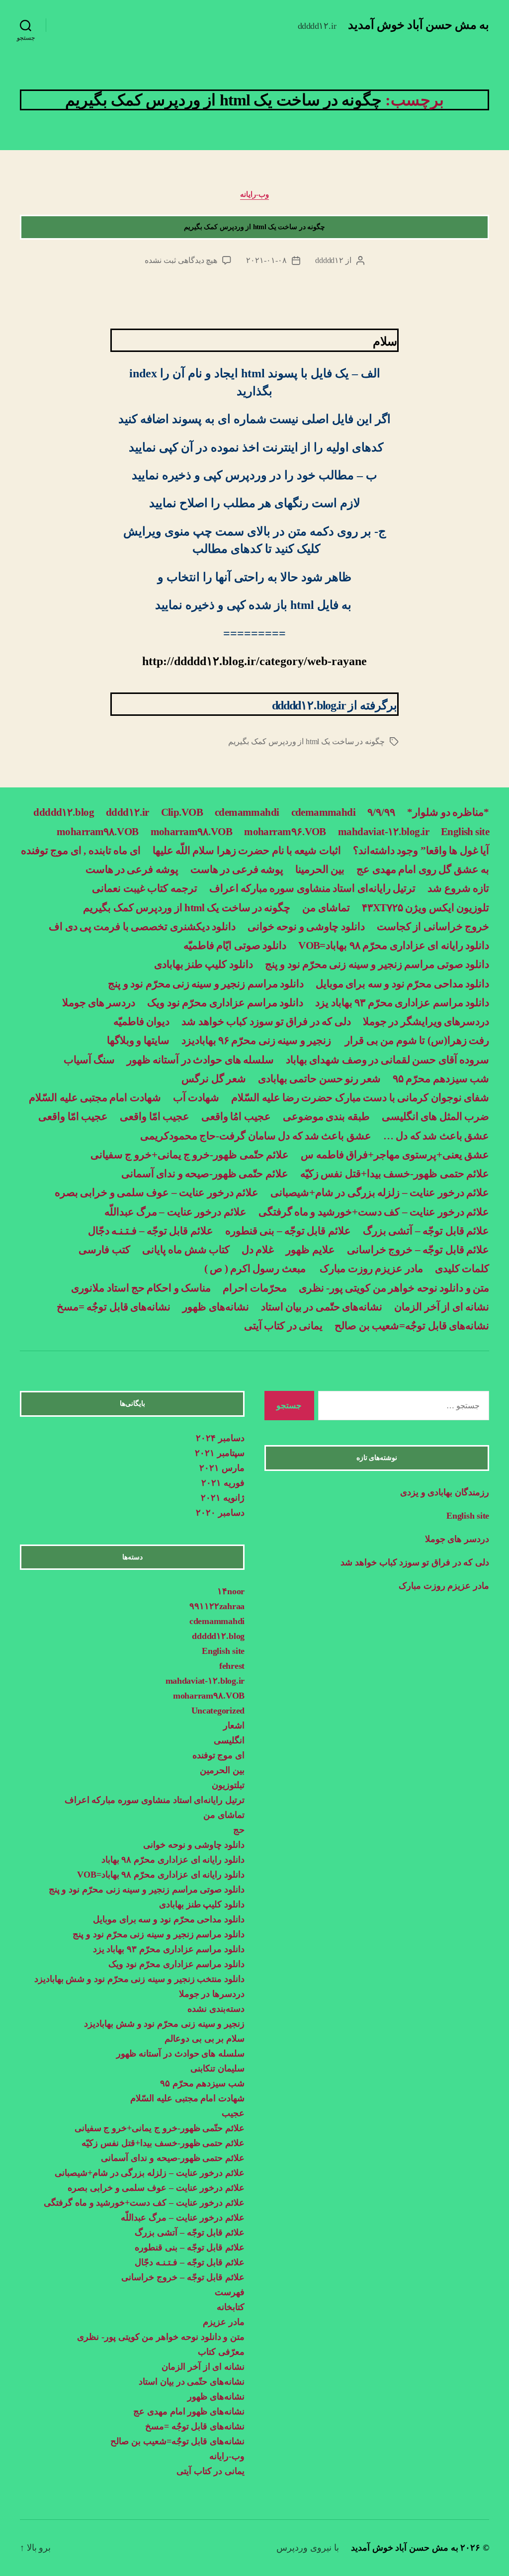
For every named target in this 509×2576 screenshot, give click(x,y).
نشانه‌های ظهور (215, 1307)
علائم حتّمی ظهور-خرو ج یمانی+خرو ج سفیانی (190, 1155)
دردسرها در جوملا (212, 1994)
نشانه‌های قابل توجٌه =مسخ (114, 1307)
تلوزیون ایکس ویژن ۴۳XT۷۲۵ (425, 908)
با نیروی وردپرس (307, 2548)
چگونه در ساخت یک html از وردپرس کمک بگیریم (254, 227)
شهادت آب (196, 1098)
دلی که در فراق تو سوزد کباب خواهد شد (266, 1022)
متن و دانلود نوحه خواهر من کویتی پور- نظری (394, 1288)
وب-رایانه (254, 194)
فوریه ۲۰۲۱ (223, 1483)
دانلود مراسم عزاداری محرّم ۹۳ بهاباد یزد (402, 1003)
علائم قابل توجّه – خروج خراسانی (418, 1250)
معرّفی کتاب (221, 2352)
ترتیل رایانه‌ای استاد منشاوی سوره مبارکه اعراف (313, 888)
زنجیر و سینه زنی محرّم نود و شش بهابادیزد (164, 2024)
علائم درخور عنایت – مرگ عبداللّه (175, 1212)
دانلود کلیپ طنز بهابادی (204, 964)
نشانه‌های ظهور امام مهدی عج (189, 2411)
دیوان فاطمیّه (141, 1022)
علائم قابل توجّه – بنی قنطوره (288, 1231)
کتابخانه (231, 2307)
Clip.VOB (182, 812)
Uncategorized (218, 1711)
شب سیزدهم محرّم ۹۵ (441, 1079)
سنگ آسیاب (89, 1060)
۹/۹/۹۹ (381, 812)
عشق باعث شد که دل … (436, 1136)
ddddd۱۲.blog (64, 812)
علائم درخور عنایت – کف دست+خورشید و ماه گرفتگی (374, 1212)
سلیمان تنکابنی (217, 2068)
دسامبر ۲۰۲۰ (220, 1513)
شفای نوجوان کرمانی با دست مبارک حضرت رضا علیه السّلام (360, 1098)
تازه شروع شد (458, 888)
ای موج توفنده (218, 1755)
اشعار (234, 1725)
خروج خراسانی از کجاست (433, 927)
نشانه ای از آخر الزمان (442, 1307)
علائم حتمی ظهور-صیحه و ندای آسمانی (173, 2158)
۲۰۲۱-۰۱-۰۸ (266, 260)
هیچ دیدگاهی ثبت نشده (181, 260)
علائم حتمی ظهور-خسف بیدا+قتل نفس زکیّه (395, 1174)
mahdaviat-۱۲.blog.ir (383, 832)
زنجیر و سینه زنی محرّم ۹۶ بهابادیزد (256, 1040)
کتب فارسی (104, 1250)
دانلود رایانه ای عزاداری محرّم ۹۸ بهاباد (173, 1860)
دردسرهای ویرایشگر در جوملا (426, 1022)
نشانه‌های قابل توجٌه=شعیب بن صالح (412, 1326)
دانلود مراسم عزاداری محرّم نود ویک (225, 1003)
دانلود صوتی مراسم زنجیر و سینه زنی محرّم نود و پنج (377, 964)
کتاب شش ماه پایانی (186, 1250)
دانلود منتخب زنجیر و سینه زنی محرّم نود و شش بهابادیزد (139, 1979)
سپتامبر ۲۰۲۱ (220, 1453)
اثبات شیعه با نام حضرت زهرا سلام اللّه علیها (247, 851)
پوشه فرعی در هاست (237, 869)
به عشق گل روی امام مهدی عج (423, 869)
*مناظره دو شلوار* (448, 812)
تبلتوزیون (228, 1785)
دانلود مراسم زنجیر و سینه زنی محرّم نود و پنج (206, 984)
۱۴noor (231, 1591)
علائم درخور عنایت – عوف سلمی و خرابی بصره (157, 1193)
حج (239, 1830)
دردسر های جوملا (99, 1003)
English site (465, 832)
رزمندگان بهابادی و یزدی (445, 1492)
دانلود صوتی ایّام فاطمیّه (235, 945)
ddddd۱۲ (329, 260)
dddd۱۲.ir (127, 812)
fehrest (232, 1666)
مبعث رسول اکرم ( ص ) (254, 1269)
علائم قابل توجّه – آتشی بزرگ (426, 1231)
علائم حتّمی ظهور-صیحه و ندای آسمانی (205, 1174)
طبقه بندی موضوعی (326, 1116)
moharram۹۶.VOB (285, 832)
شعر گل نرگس (214, 1079)
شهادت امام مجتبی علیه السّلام (95, 1098)
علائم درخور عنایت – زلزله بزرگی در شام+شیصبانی (380, 1193)
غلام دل (258, 1250)
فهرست (230, 2292)
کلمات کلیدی (462, 1269)
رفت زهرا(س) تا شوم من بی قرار (416, 1040)
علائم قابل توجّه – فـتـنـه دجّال (151, 1231)
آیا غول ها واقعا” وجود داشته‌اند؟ (421, 851)
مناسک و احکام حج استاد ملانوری (141, 1288)
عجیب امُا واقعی (236, 1116)
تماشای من (326, 908)
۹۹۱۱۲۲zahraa (217, 1606)
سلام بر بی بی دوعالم (205, 2039)
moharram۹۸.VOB (192, 832)
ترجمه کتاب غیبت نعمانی (144, 888)
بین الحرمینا (320, 869)
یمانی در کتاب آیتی (283, 1326)
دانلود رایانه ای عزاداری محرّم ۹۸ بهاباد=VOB (394, 945)
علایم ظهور (310, 1250)
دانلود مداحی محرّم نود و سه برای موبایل (402, 984)
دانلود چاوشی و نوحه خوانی (306, 927)
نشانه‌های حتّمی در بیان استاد (322, 1307)
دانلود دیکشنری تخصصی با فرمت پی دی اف (142, 927)
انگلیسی (229, 1740)
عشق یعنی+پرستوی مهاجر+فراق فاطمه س (395, 1155)
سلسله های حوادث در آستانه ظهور (200, 1060)
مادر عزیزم (224, 2322)
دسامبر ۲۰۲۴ (220, 1438)
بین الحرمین (222, 1770)
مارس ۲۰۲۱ (222, 1468)
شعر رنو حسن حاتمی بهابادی (319, 1079)
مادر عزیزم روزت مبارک (370, 1269)
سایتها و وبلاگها (138, 1040)
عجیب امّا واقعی (155, 1116)
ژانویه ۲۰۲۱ (223, 1498)
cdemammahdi (324, 812)
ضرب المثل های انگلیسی (435, 1116)
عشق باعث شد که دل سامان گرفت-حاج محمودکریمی (256, 1136)
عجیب (233, 2113)
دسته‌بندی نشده (216, 2009)
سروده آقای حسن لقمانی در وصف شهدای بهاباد (387, 1060)
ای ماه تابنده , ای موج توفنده (81, 851)
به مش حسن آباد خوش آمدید (419, 25)
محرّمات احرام (254, 1288)
